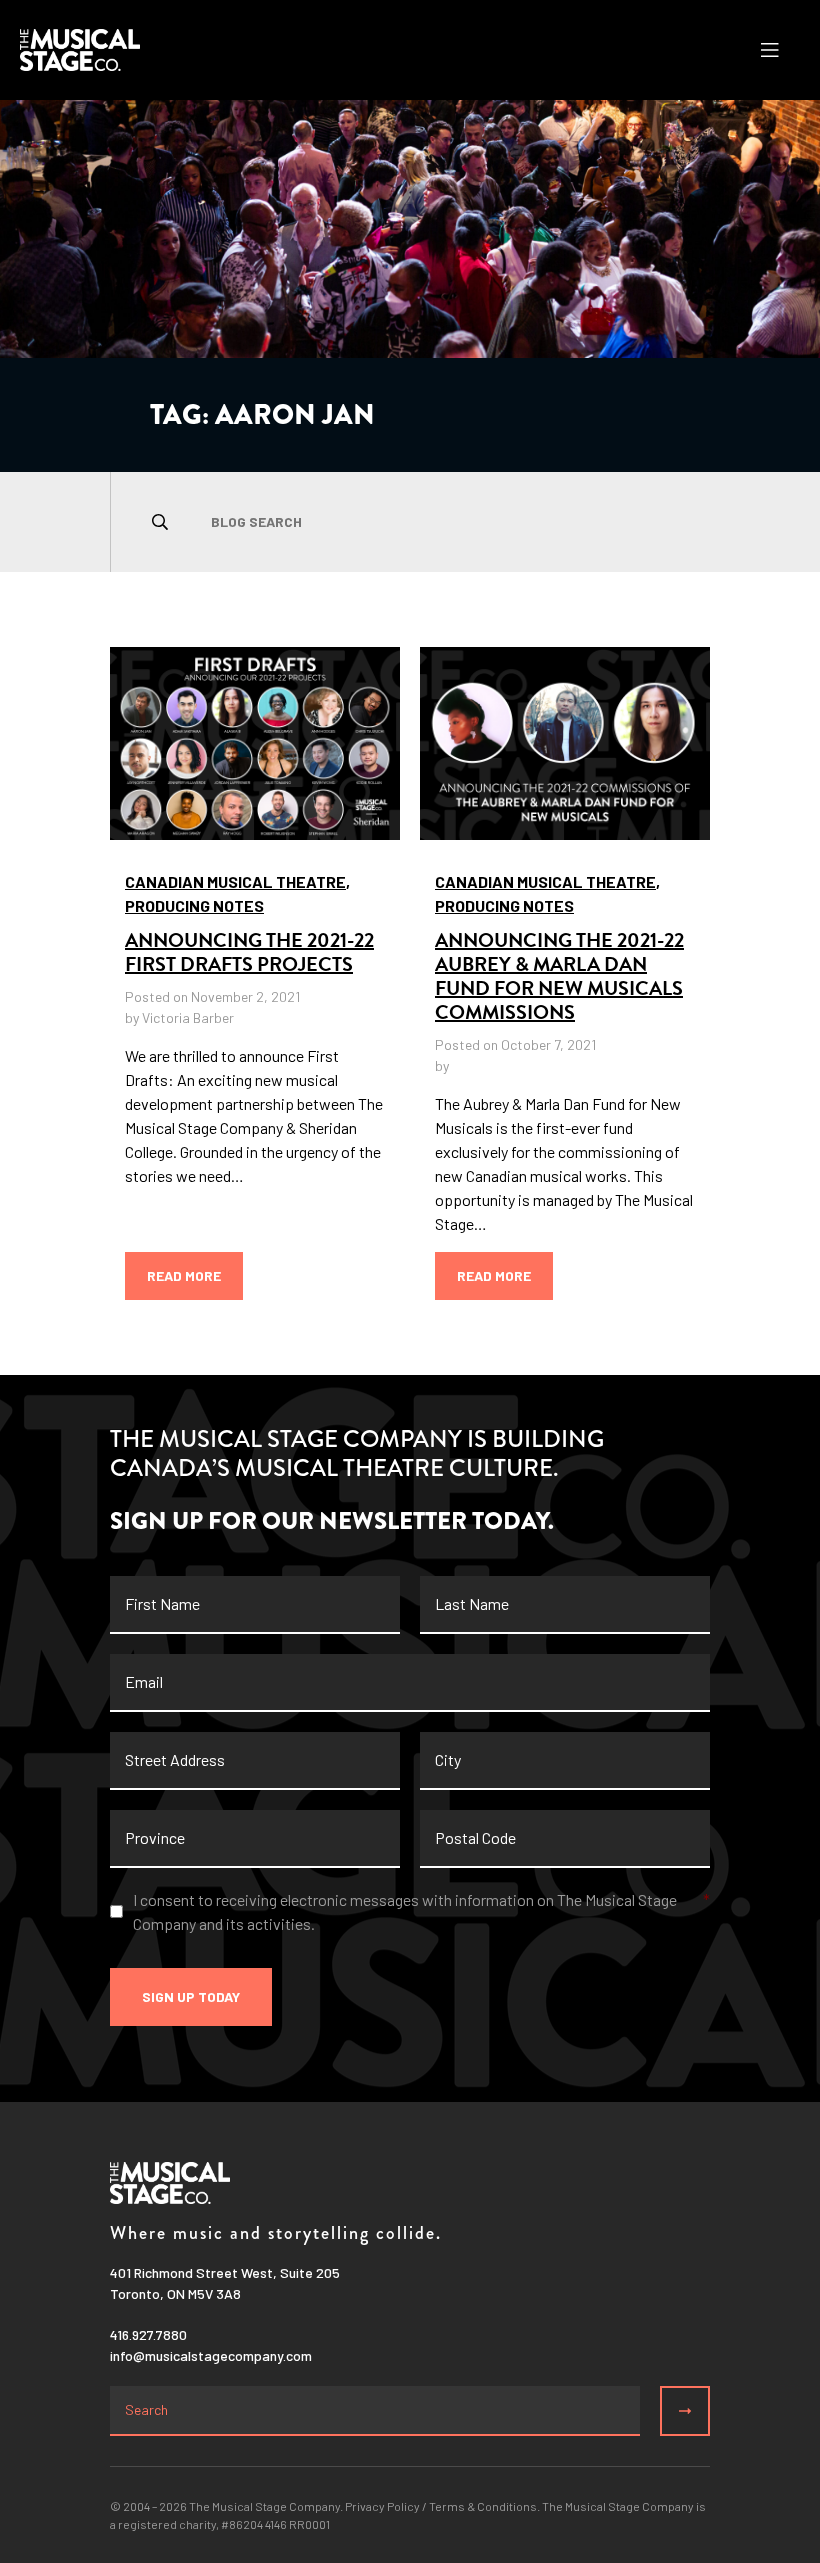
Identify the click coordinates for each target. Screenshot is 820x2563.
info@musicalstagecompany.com (211, 2355)
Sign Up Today (191, 1996)
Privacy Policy (382, 2506)
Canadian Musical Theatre (235, 881)
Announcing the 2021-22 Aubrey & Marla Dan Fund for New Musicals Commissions (559, 976)
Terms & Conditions (483, 2506)
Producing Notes (194, 905)
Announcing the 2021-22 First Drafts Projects (249, 952)
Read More (184, 1275)
